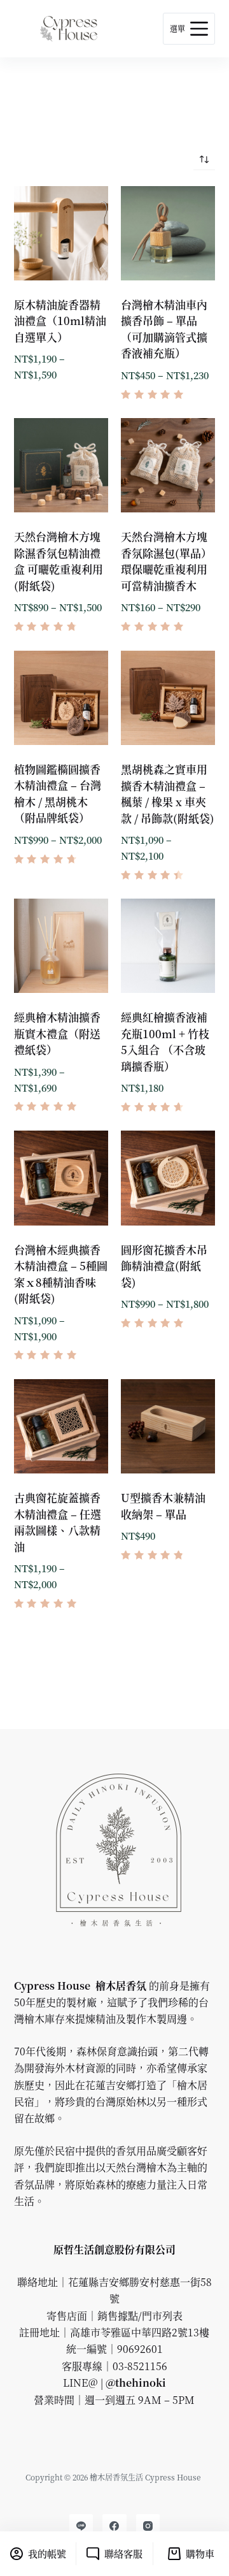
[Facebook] (114, 2526)
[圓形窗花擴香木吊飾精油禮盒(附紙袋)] (168, 1178)
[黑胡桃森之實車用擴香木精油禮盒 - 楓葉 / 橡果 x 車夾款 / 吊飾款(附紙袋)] (168, 698)
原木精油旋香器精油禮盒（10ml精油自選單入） (60, 321)
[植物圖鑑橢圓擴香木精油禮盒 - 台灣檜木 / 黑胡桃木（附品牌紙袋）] (61, 698)
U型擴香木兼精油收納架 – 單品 (163, 1506)
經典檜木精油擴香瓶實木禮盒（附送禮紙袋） (57, 1033)
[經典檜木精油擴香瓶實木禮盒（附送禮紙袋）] (61, 946)
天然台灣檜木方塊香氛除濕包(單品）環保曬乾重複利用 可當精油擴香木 (166, 561)
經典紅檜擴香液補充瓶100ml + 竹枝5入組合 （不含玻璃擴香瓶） (165, 1041)
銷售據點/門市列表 (140, 2316)
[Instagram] (148, 2526)
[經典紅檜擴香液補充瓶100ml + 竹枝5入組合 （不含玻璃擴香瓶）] (168, 946)
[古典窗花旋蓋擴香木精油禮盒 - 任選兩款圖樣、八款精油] (61, 1426)
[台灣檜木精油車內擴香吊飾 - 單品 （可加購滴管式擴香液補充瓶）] (168, 233)
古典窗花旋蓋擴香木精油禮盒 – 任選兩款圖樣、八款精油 (58, 1522)
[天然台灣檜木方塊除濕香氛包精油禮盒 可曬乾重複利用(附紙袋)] (61, 465)
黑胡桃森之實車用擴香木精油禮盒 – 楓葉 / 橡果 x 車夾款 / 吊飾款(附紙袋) (168, 793)
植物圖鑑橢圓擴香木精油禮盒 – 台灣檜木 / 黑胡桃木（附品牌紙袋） (58, 793)
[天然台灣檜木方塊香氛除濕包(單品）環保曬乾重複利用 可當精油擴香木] (168, 465)
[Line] (81, 2526)
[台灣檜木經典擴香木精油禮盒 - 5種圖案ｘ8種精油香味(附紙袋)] (61, 1178)
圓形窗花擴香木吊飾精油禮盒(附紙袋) (164, 1266)
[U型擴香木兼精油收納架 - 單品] (168, 1426)
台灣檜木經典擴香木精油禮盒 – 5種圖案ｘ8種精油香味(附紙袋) (61, 1274)
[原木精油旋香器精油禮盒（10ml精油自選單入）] (61, 233)
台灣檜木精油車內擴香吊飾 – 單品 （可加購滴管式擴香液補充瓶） (164, 329)
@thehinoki (135, 2383)
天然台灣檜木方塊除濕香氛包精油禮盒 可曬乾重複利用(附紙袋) (59, 561)
